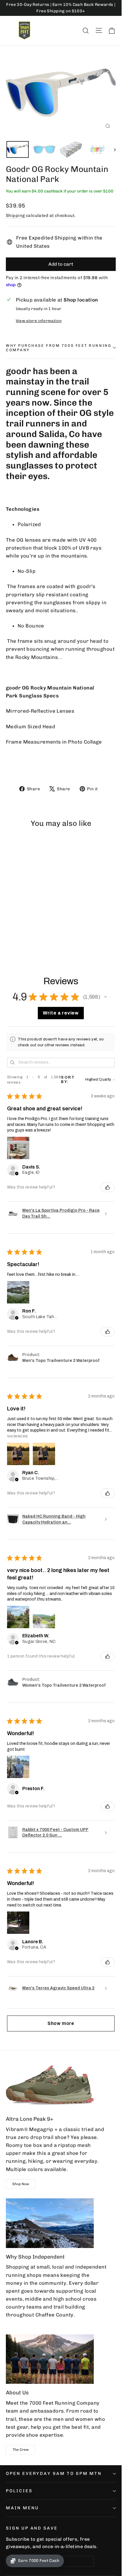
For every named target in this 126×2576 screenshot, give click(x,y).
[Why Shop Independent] (50, 2223)
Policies (19, 2491)
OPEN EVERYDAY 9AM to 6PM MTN (54, 2473)
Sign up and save (32, 2528)
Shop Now (21, 2184)
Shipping (15, 215)
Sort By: (68, 1080)
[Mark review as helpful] (108, 1187)
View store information (39, 321)
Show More (17, 1436)
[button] (105, 997)
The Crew (21, 2450)
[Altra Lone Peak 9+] (50, 2085)
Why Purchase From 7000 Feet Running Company (59, 348)
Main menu (22, 2508)
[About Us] (50, 2359)
